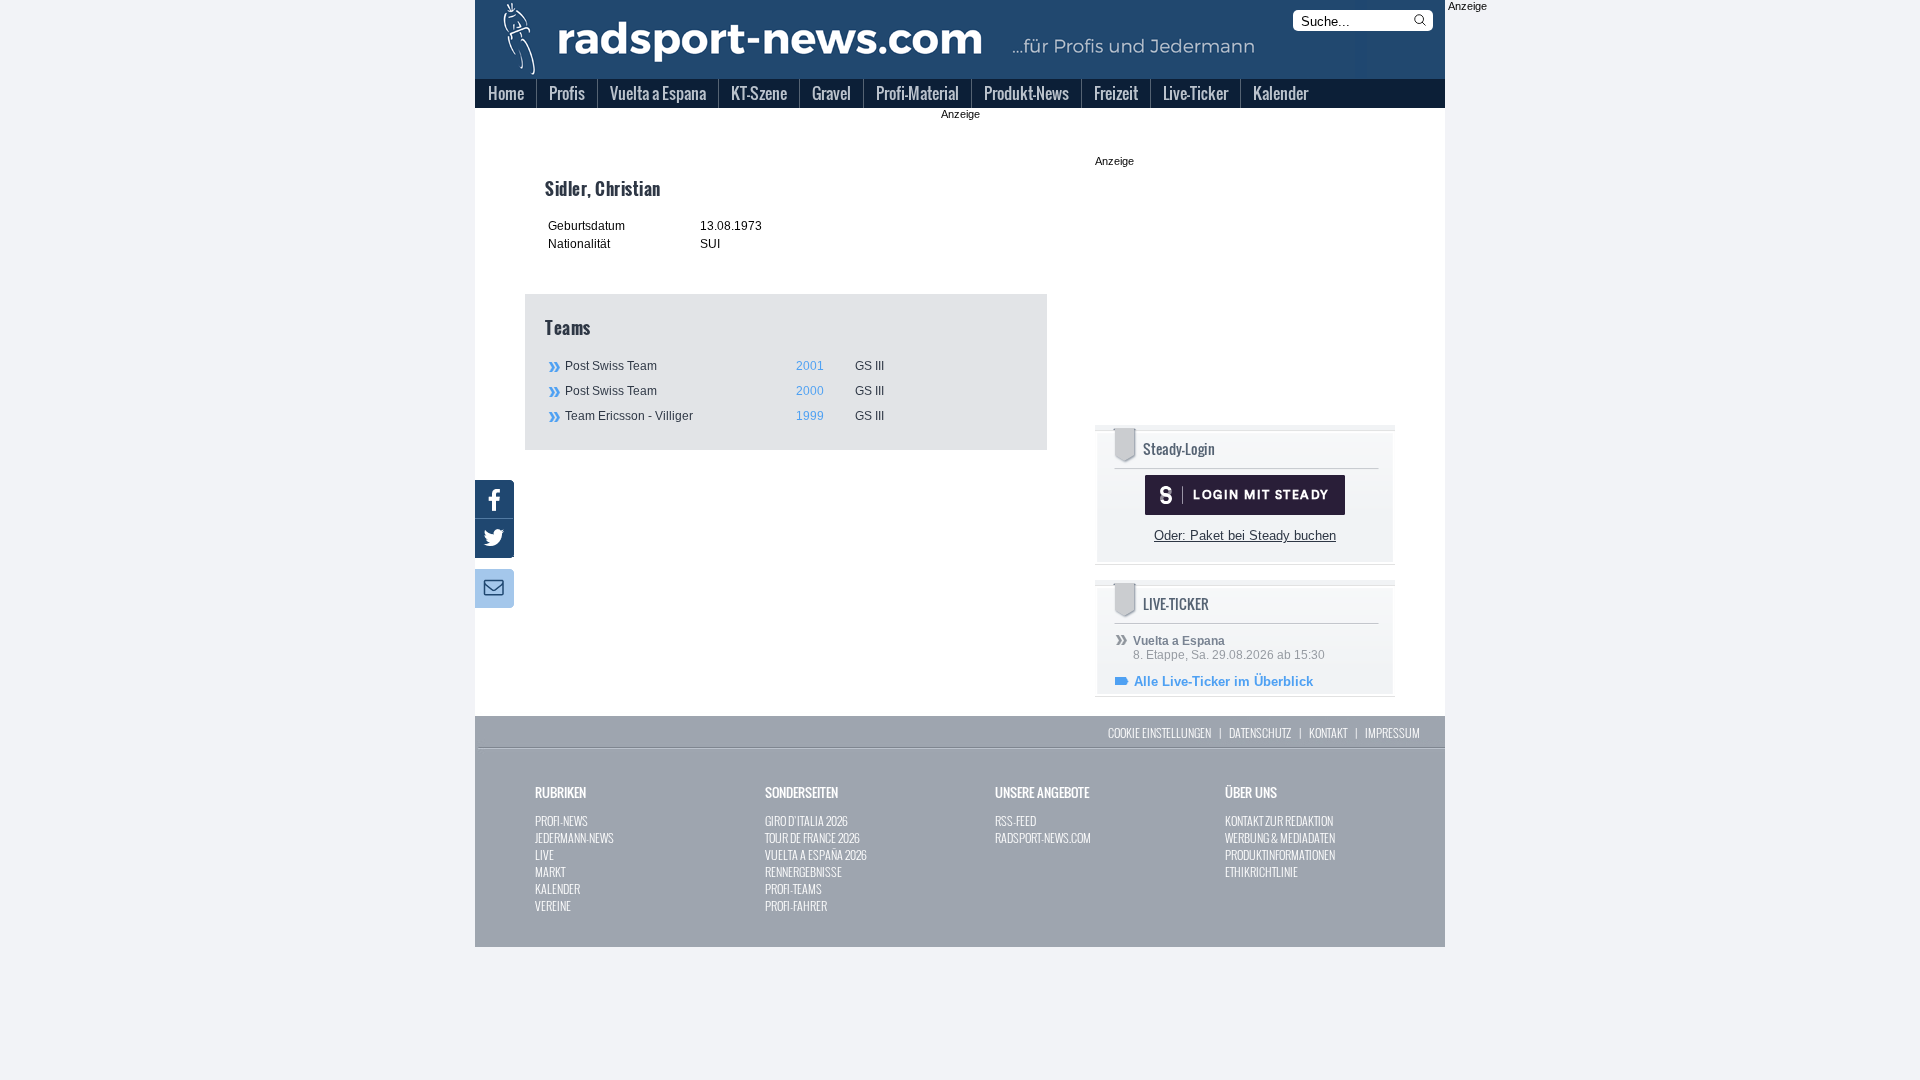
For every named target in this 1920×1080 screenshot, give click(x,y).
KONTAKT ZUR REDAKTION (1279, 820)
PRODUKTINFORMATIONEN (1280, 854)
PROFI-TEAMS (793, 888)
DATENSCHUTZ (1260, 732)
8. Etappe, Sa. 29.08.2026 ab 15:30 (1229, 648)
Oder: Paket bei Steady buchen (1245, 535)
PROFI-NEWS (561, 820)
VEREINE (553, 905)
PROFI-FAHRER (796, 905)
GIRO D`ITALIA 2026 (806, 820)
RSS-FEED (1015, 820)
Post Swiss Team (724, 366)
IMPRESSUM (1392, 732)
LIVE (544, 854)
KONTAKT (1328, 732)
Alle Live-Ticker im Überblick (1223, 681)
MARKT (550, 871)
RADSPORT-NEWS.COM (1043, 837)
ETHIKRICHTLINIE (1261, 871)
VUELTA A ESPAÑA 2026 (816, 854)
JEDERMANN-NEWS (574, 837)
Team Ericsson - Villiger (724, 416)
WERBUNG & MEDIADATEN (1280, 837)
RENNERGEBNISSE (803, 871)
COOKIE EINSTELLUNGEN (1159, 732)
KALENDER (557, 888)
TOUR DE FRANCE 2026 (812, 837)
